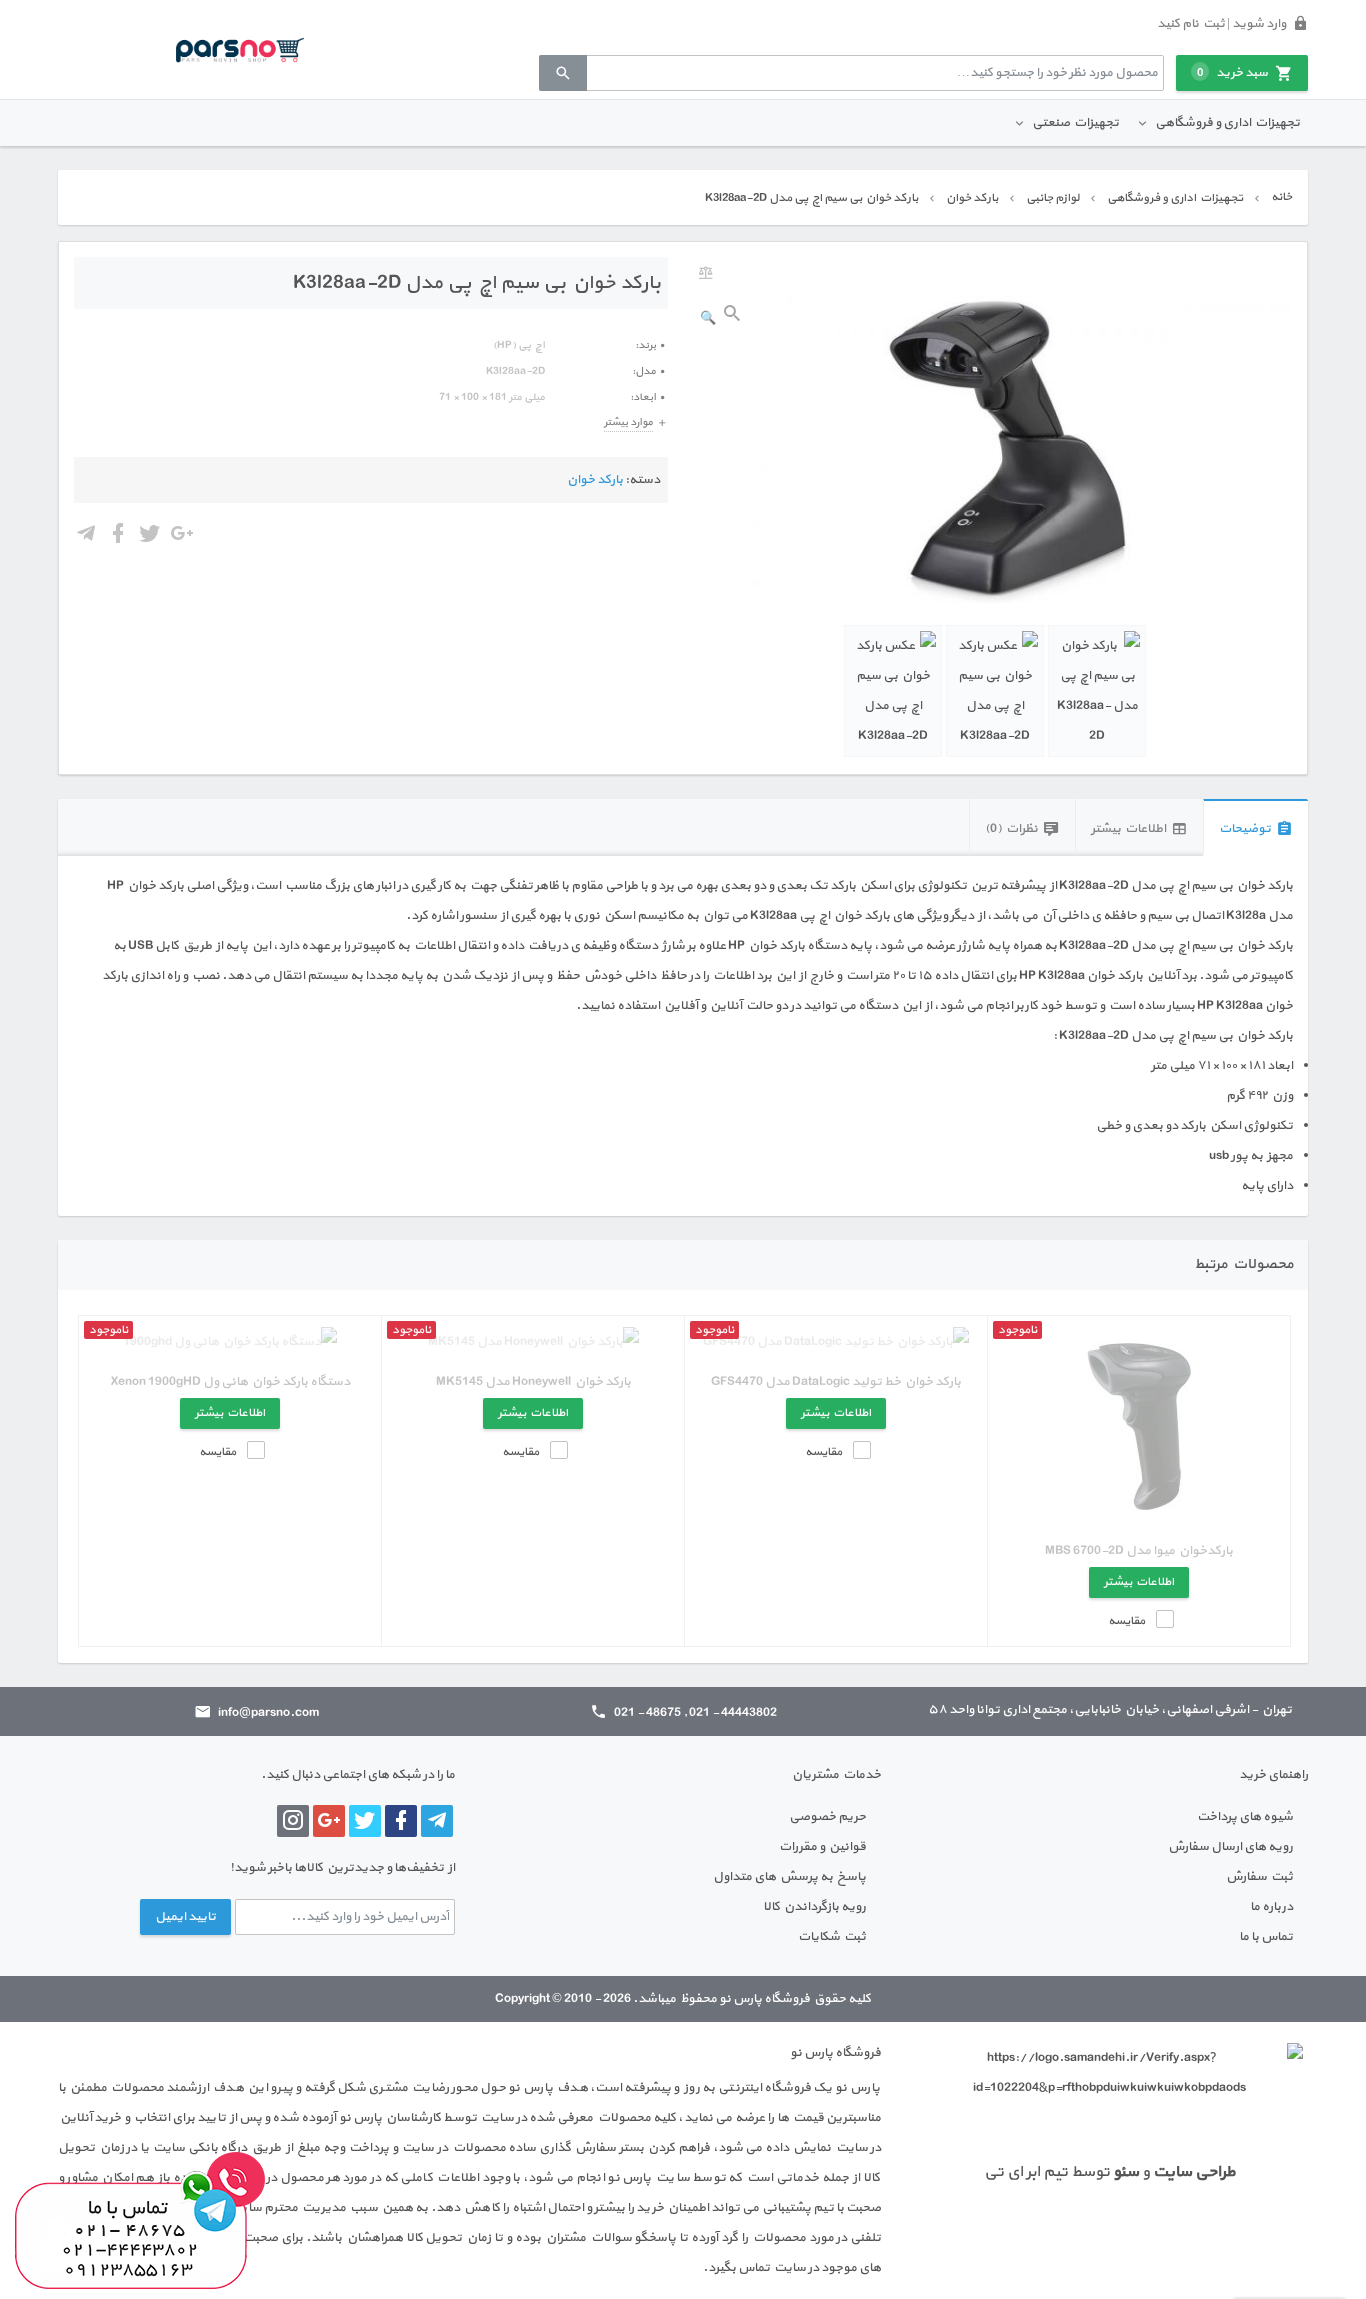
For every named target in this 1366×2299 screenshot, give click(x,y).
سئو (1126, 2172)
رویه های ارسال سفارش (1230, 1847)
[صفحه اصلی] (240, 49)
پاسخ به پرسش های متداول (789, 1877)
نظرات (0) (1011, 829)
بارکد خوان (972, 198)
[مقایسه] (706, 273)
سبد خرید (1232, 73)
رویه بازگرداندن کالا (814, 1907)
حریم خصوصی (827, 1817)
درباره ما (1271, 1907)
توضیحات (1245, 829)
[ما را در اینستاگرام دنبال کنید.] (293, 1821)
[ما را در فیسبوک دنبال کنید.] (401, 1821)
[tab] (1255, 827)
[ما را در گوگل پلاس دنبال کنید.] (329, 1821)
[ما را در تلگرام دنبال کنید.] (437, 1821)
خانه (1281, 197)
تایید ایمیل (185, 1917)
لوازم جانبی (1052, 198)
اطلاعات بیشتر (1128, 829)
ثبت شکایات (832, 1937)
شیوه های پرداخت (1245, 1817)
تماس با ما (1266, 1937)
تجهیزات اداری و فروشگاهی (1227, 123)
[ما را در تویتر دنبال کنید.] (365, 1821)
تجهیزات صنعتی (1075, 123)
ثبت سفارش (1259, 1877)
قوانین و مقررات (822, 1847)
